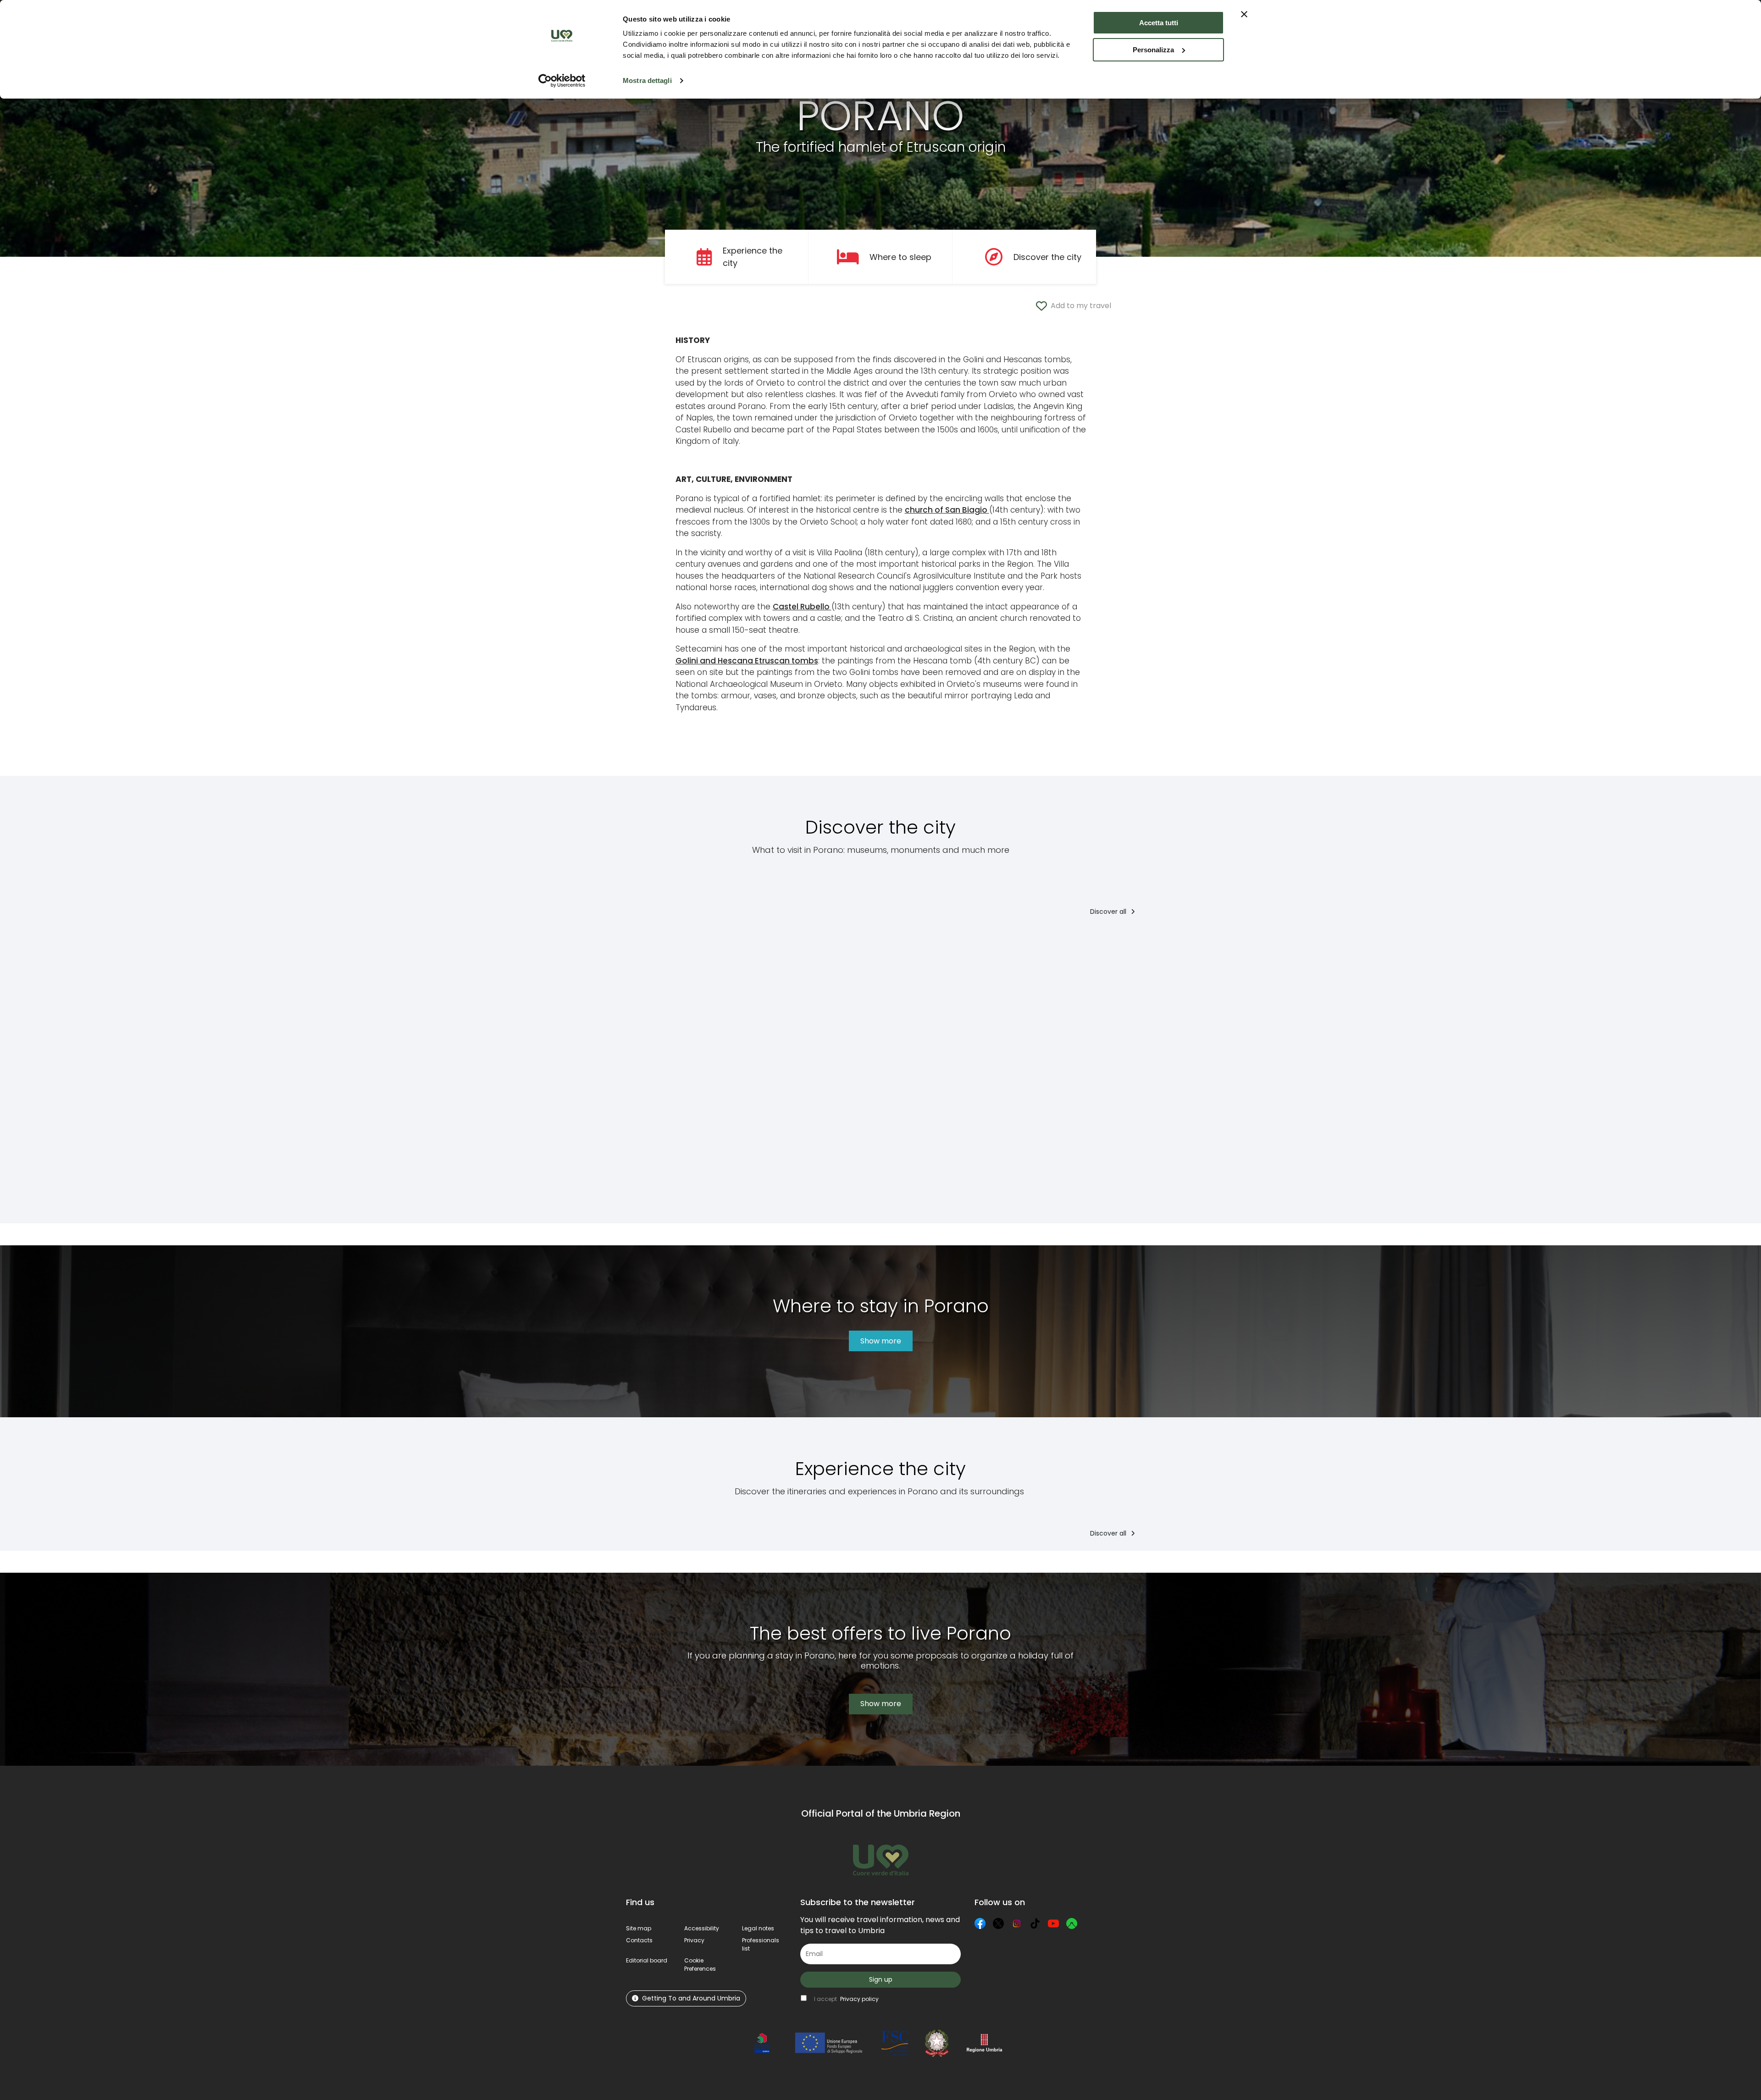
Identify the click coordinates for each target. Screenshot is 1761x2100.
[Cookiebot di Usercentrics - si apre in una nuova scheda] (562, 81)
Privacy (694, 1940)
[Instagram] (1017, 1923)
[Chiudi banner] (1244, 14)
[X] (998, 1923)
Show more (881, 1341)
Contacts (639, 1940)
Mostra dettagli (647, 80)
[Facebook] (980, 1923)
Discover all (1109, 912)
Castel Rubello (802, 607)
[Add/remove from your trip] (771, 944)
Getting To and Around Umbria (691, 1998)
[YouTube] (1053, 1923)
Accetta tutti (1159, 23)
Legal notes (758, 1928)
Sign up (881, 1979)
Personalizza (1153, 50)
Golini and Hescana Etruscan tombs (747, 661)
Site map (639, 1928)
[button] (700, 1965)
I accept (846, 1999)
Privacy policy (859, 1999)
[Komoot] (1072, 1923)
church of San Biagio (947, 510)
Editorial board (647, 1960)
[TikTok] (1035, 1923)
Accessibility (702, 1928)
